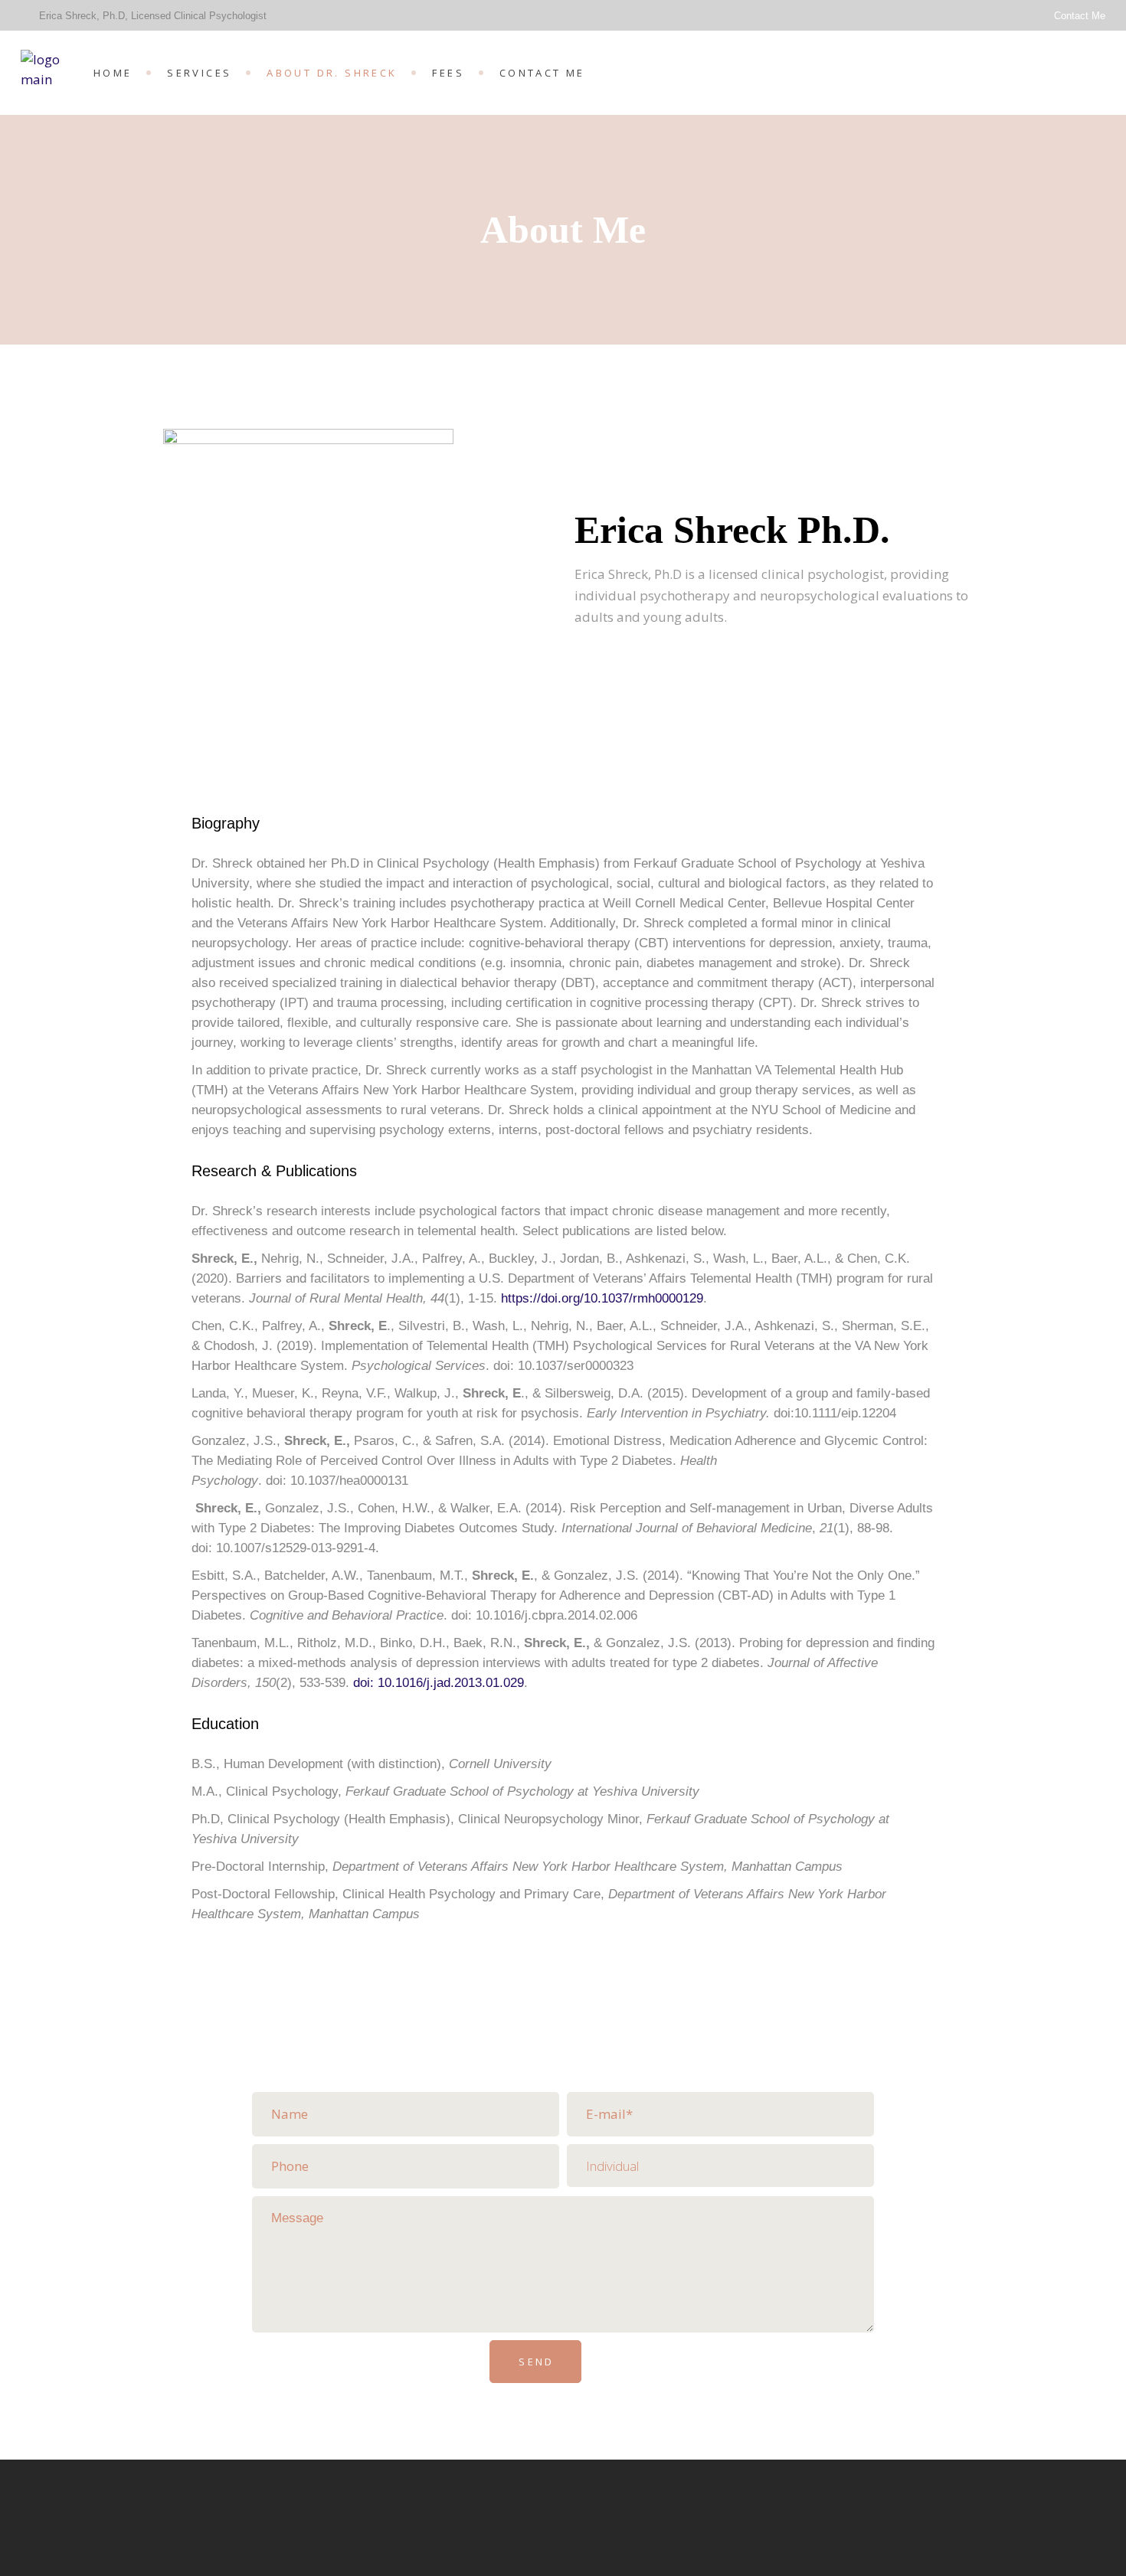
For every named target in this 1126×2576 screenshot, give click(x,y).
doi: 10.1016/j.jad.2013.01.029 (439, 1683)
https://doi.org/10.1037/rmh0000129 (602, 1298)
